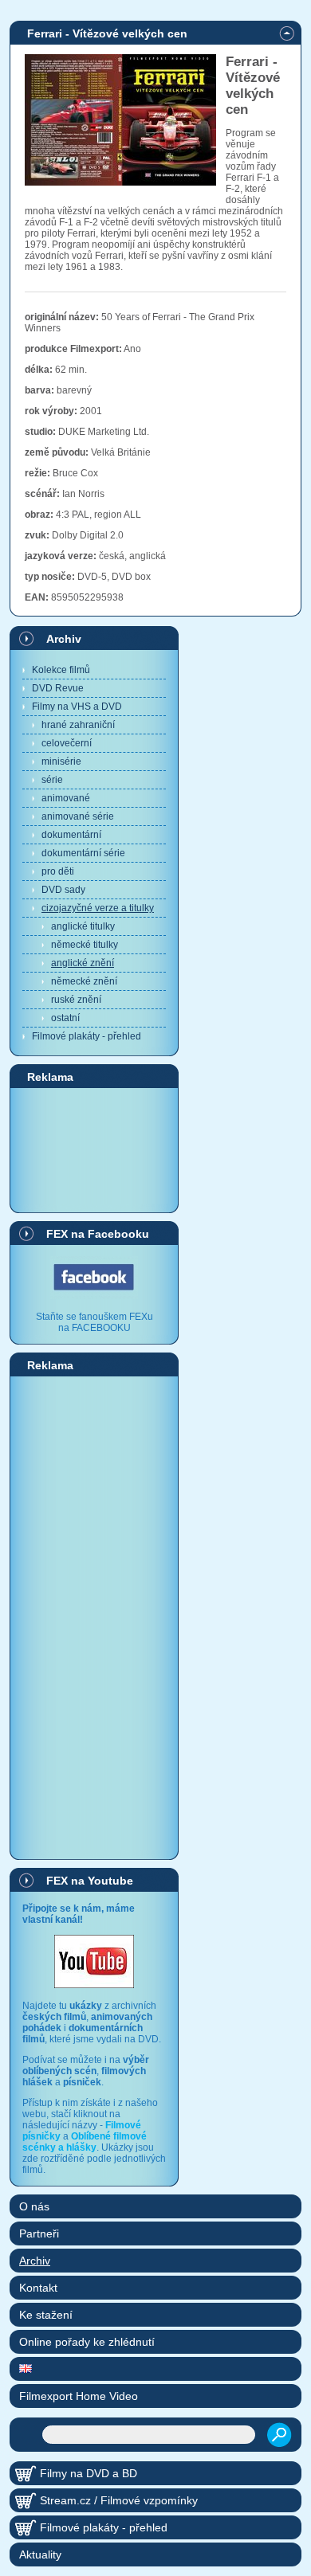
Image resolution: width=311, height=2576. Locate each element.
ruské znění (76, 1000)
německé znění (84, 981)
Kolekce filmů (61, 670)
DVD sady (63, 890)
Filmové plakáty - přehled (87, 1036)
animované (66, 798)
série (52, 780)
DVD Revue (58, 688)
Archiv (64, 639)
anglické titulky (83, 926)
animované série (78, 816)
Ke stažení (46, 2315)
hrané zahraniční (78, 725)
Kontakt (38, 2288)
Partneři (39, 2233)
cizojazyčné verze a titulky (98, 908)
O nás (34, 2206)
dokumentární (71, 835)
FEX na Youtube (90, 1881)
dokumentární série (83, 853)
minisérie (61, 761)
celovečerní (67, 743)
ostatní (65, 1018)
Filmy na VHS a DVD (77, 707)
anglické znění (83, 963)
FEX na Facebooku (98, 1234)
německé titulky (85, 945)
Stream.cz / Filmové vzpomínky (119, 2500)
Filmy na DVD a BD (89, 2473)
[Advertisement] (94, 1149)
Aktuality (40, 2554)
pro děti (58, 871)
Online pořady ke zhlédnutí (87, 2342)
